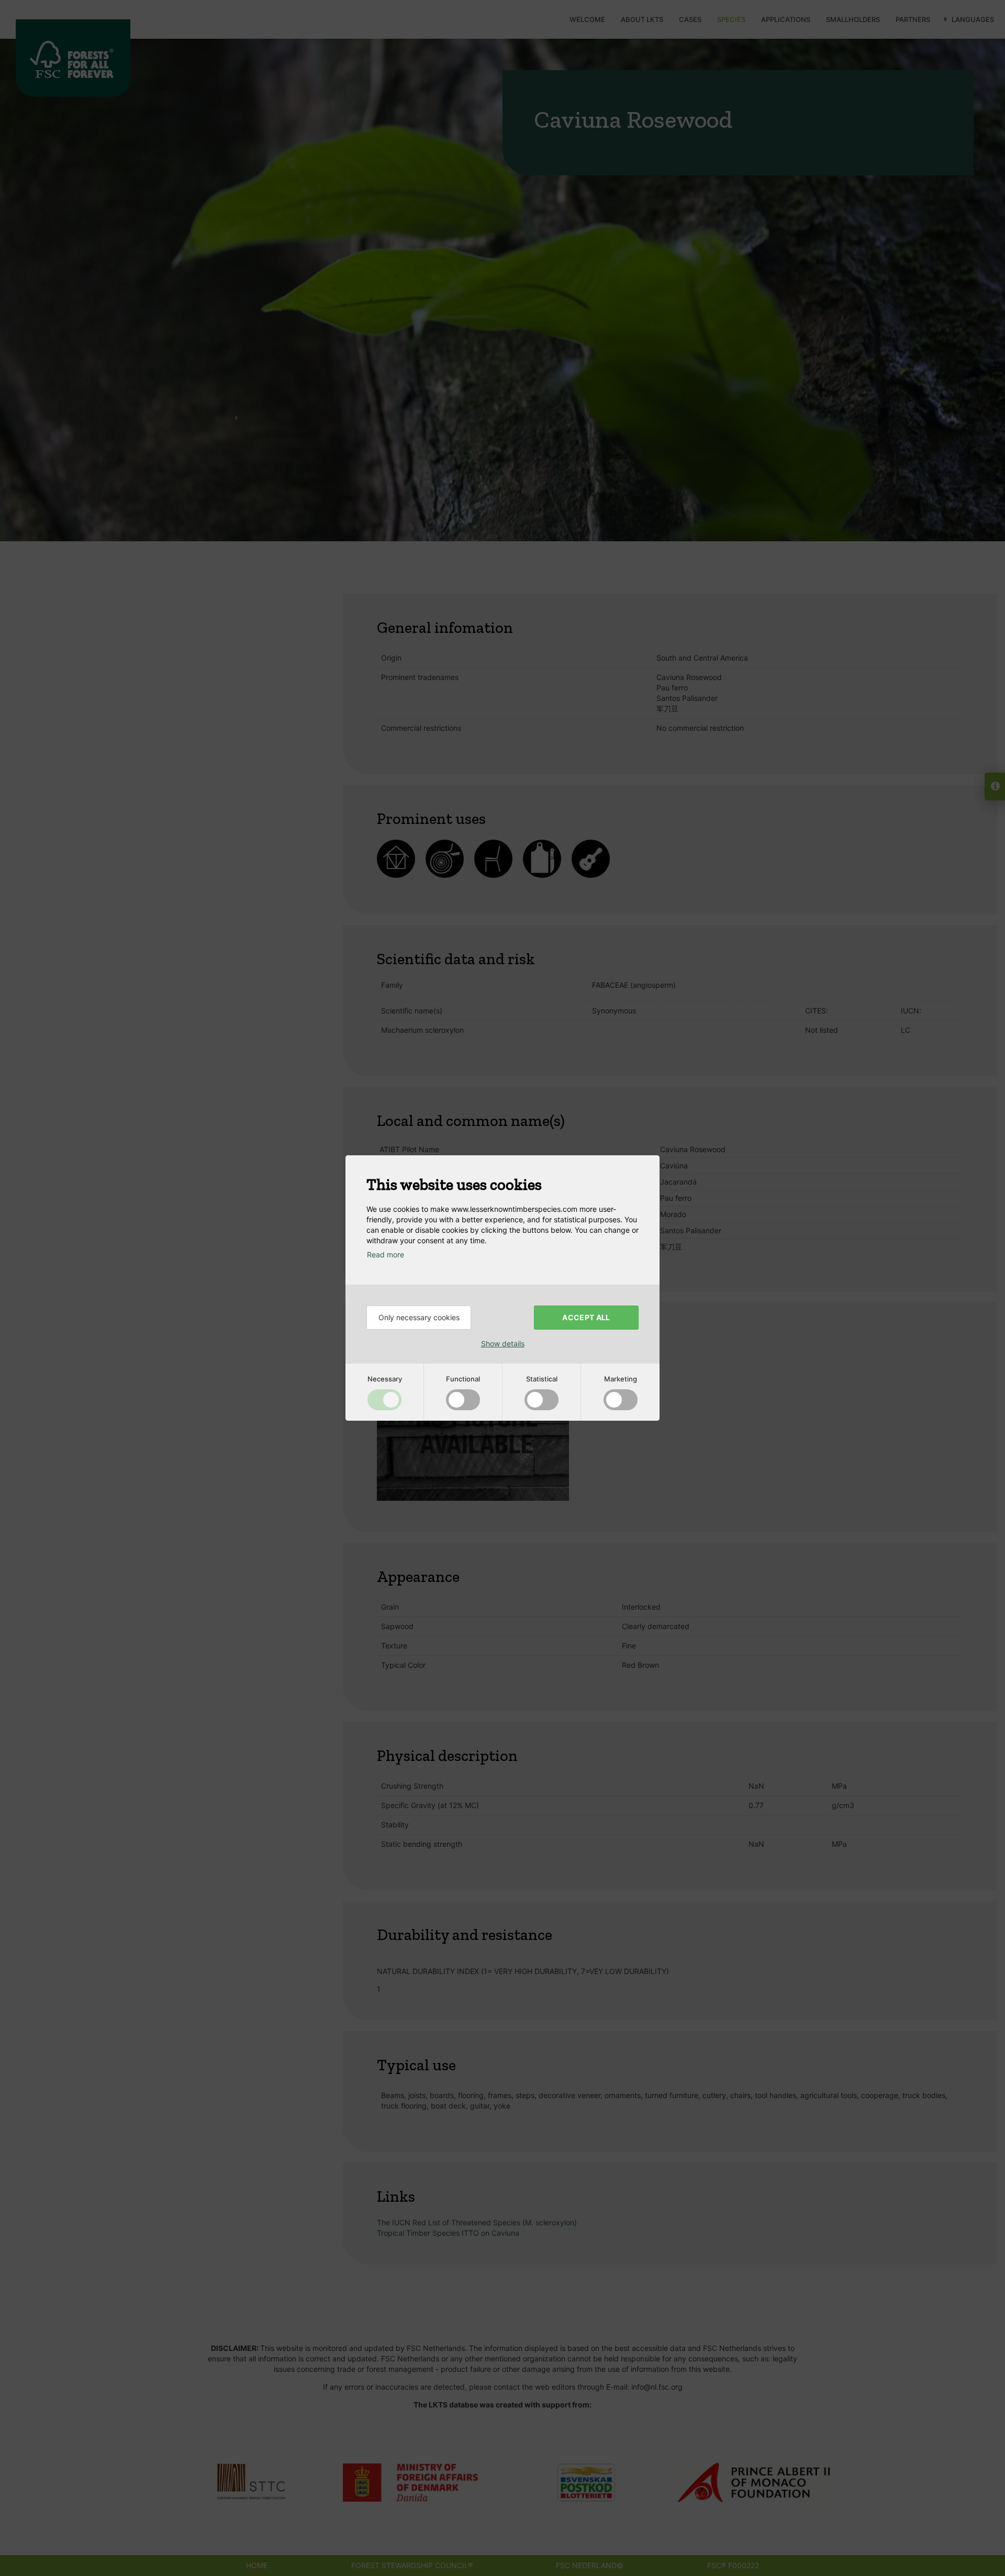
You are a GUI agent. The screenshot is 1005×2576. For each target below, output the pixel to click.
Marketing (621, 1379)
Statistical (542, 1379)
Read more (386, 1254)
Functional (463, 1379)
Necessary (385, 1379)
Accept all (586, 1317)
